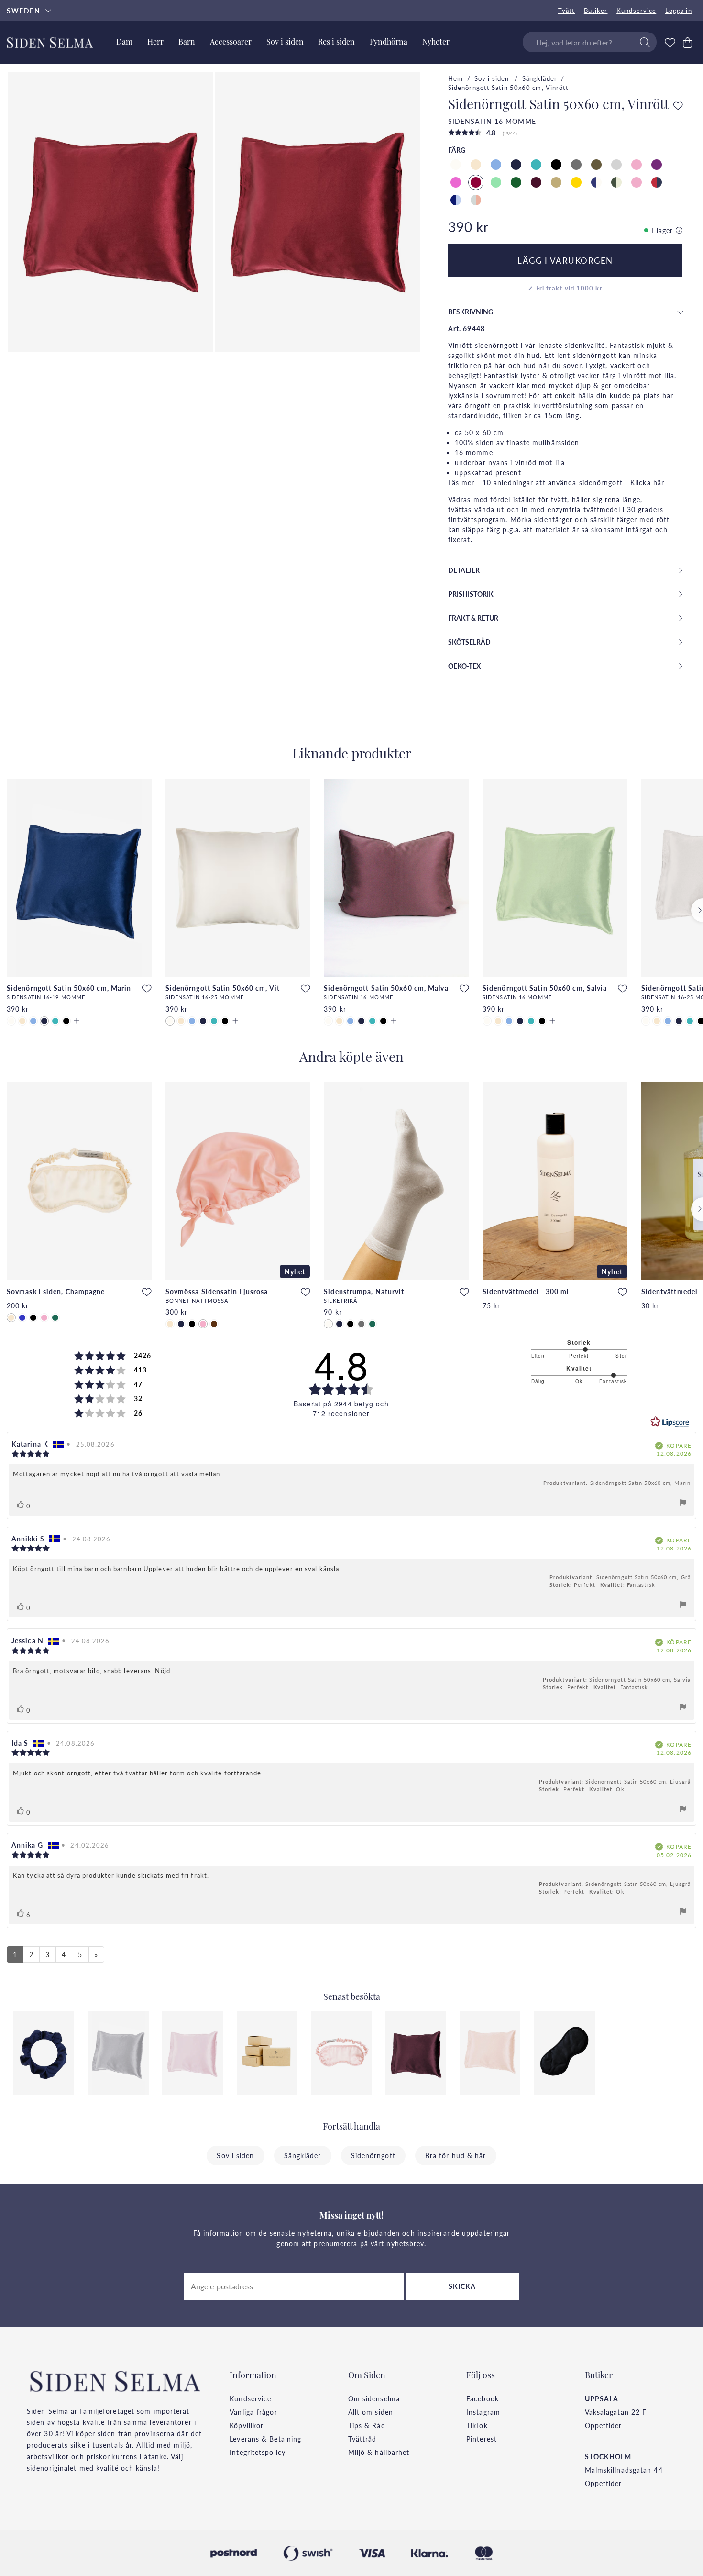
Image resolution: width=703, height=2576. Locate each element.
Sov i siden (493, 78)
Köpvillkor (247, 2425)
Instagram (483, 2412)
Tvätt (567, 11)
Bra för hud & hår (456, 2155)
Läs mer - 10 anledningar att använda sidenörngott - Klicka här (556, 482)
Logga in (679, 11)
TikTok (477, 2425)
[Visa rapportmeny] (683, 1504)
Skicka (462, 2286)
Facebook (483, 2398)
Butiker (596, 11)
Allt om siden (371, 2412)
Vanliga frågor (253, 2412)
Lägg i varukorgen (565, 260)
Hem (456, 78)
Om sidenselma (374, 2398)
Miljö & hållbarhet (379, 2452)
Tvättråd (362, 2439)
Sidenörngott (373, 2155)
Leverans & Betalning (265, 2439)
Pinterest (482, 2439)
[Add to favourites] (678, 106)
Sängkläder (540, 78)
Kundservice (636, 11)
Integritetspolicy (258, 2452)
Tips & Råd (367, 2425)
